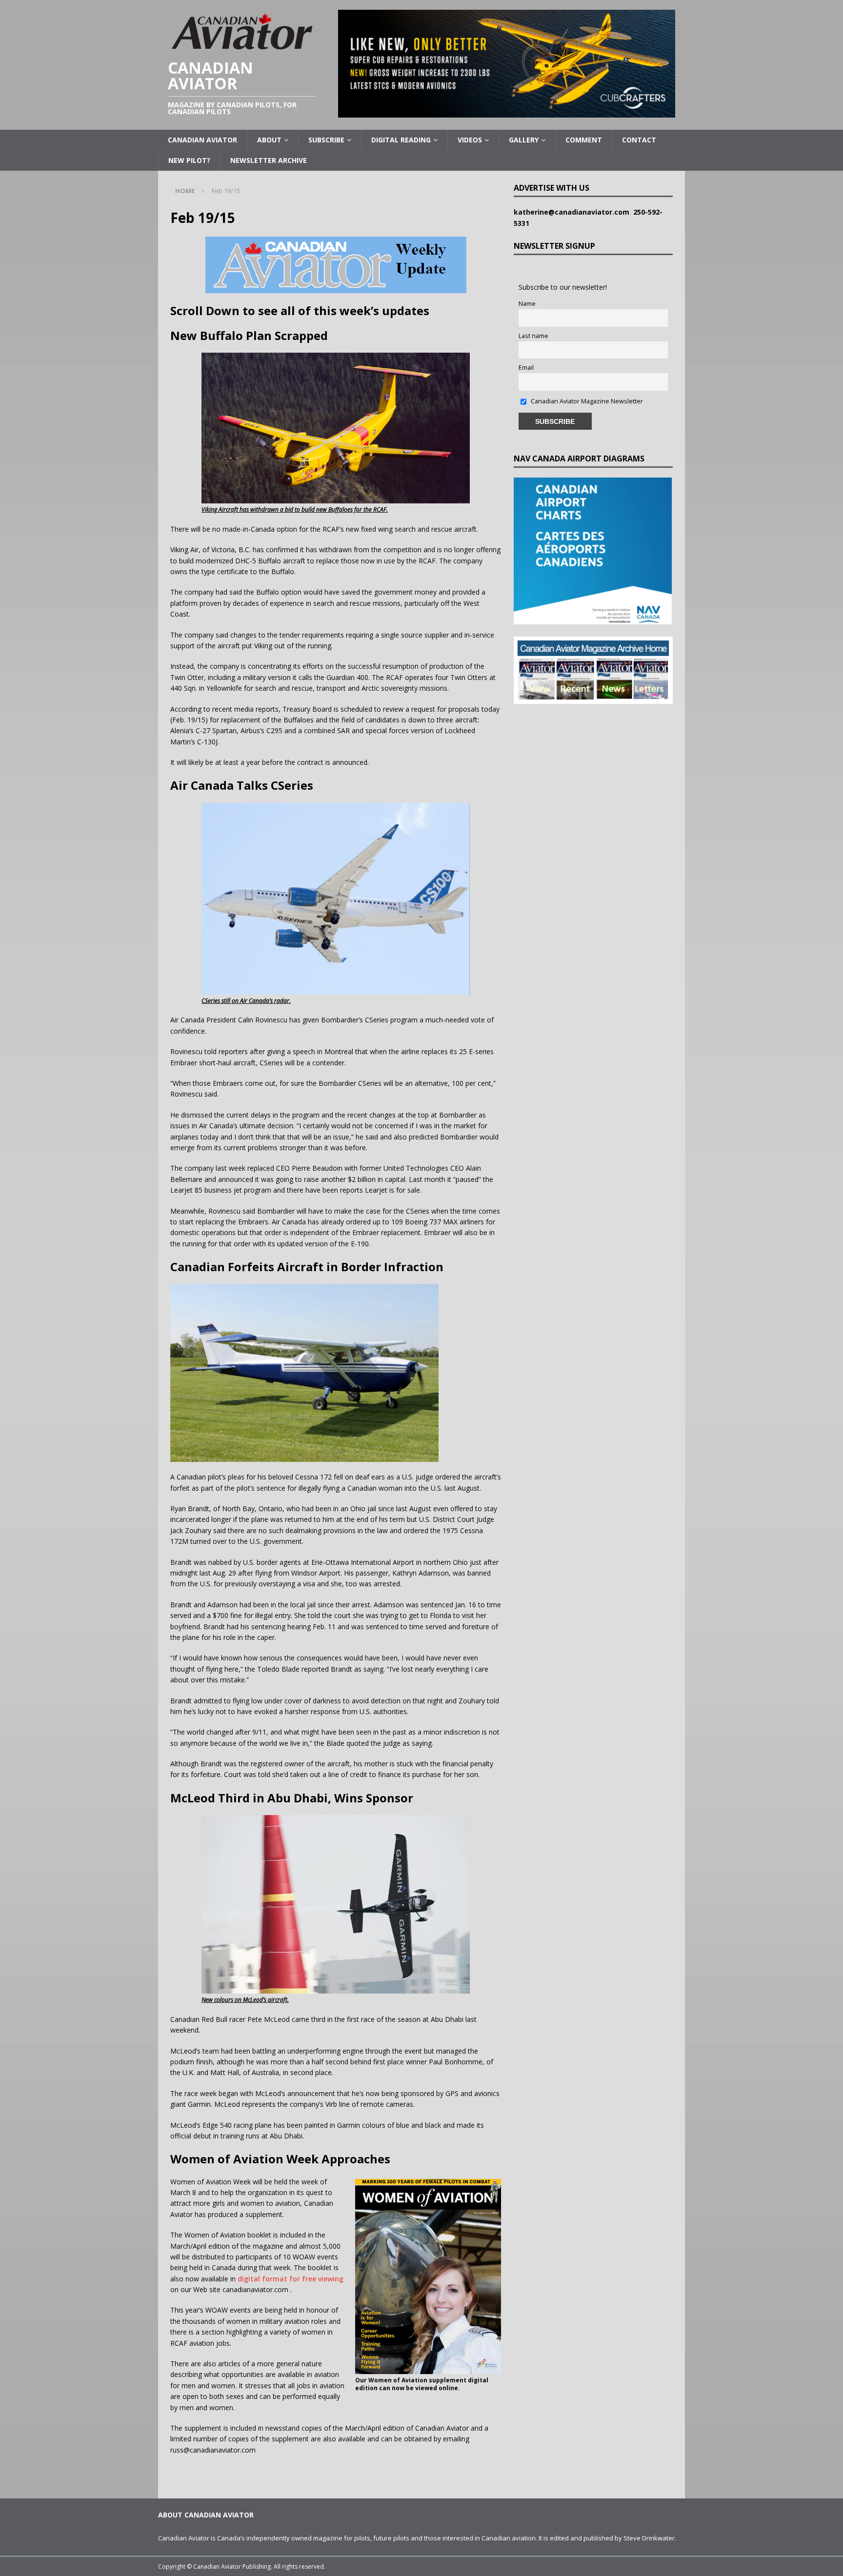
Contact (639, 140)
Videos (470, 140)
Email (526, 368)
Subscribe (326, 140)
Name (527, 304)
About (269, 140)
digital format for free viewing (291, 2279)
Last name (533, 336)
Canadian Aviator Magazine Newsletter (586, 401)
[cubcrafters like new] (507, 112)
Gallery (524, 140)
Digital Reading (401, 140)
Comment (584, 140)
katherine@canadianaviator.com (573, 212)
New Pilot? (189, 160)
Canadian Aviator (202, 140)
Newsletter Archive (269, 160)
